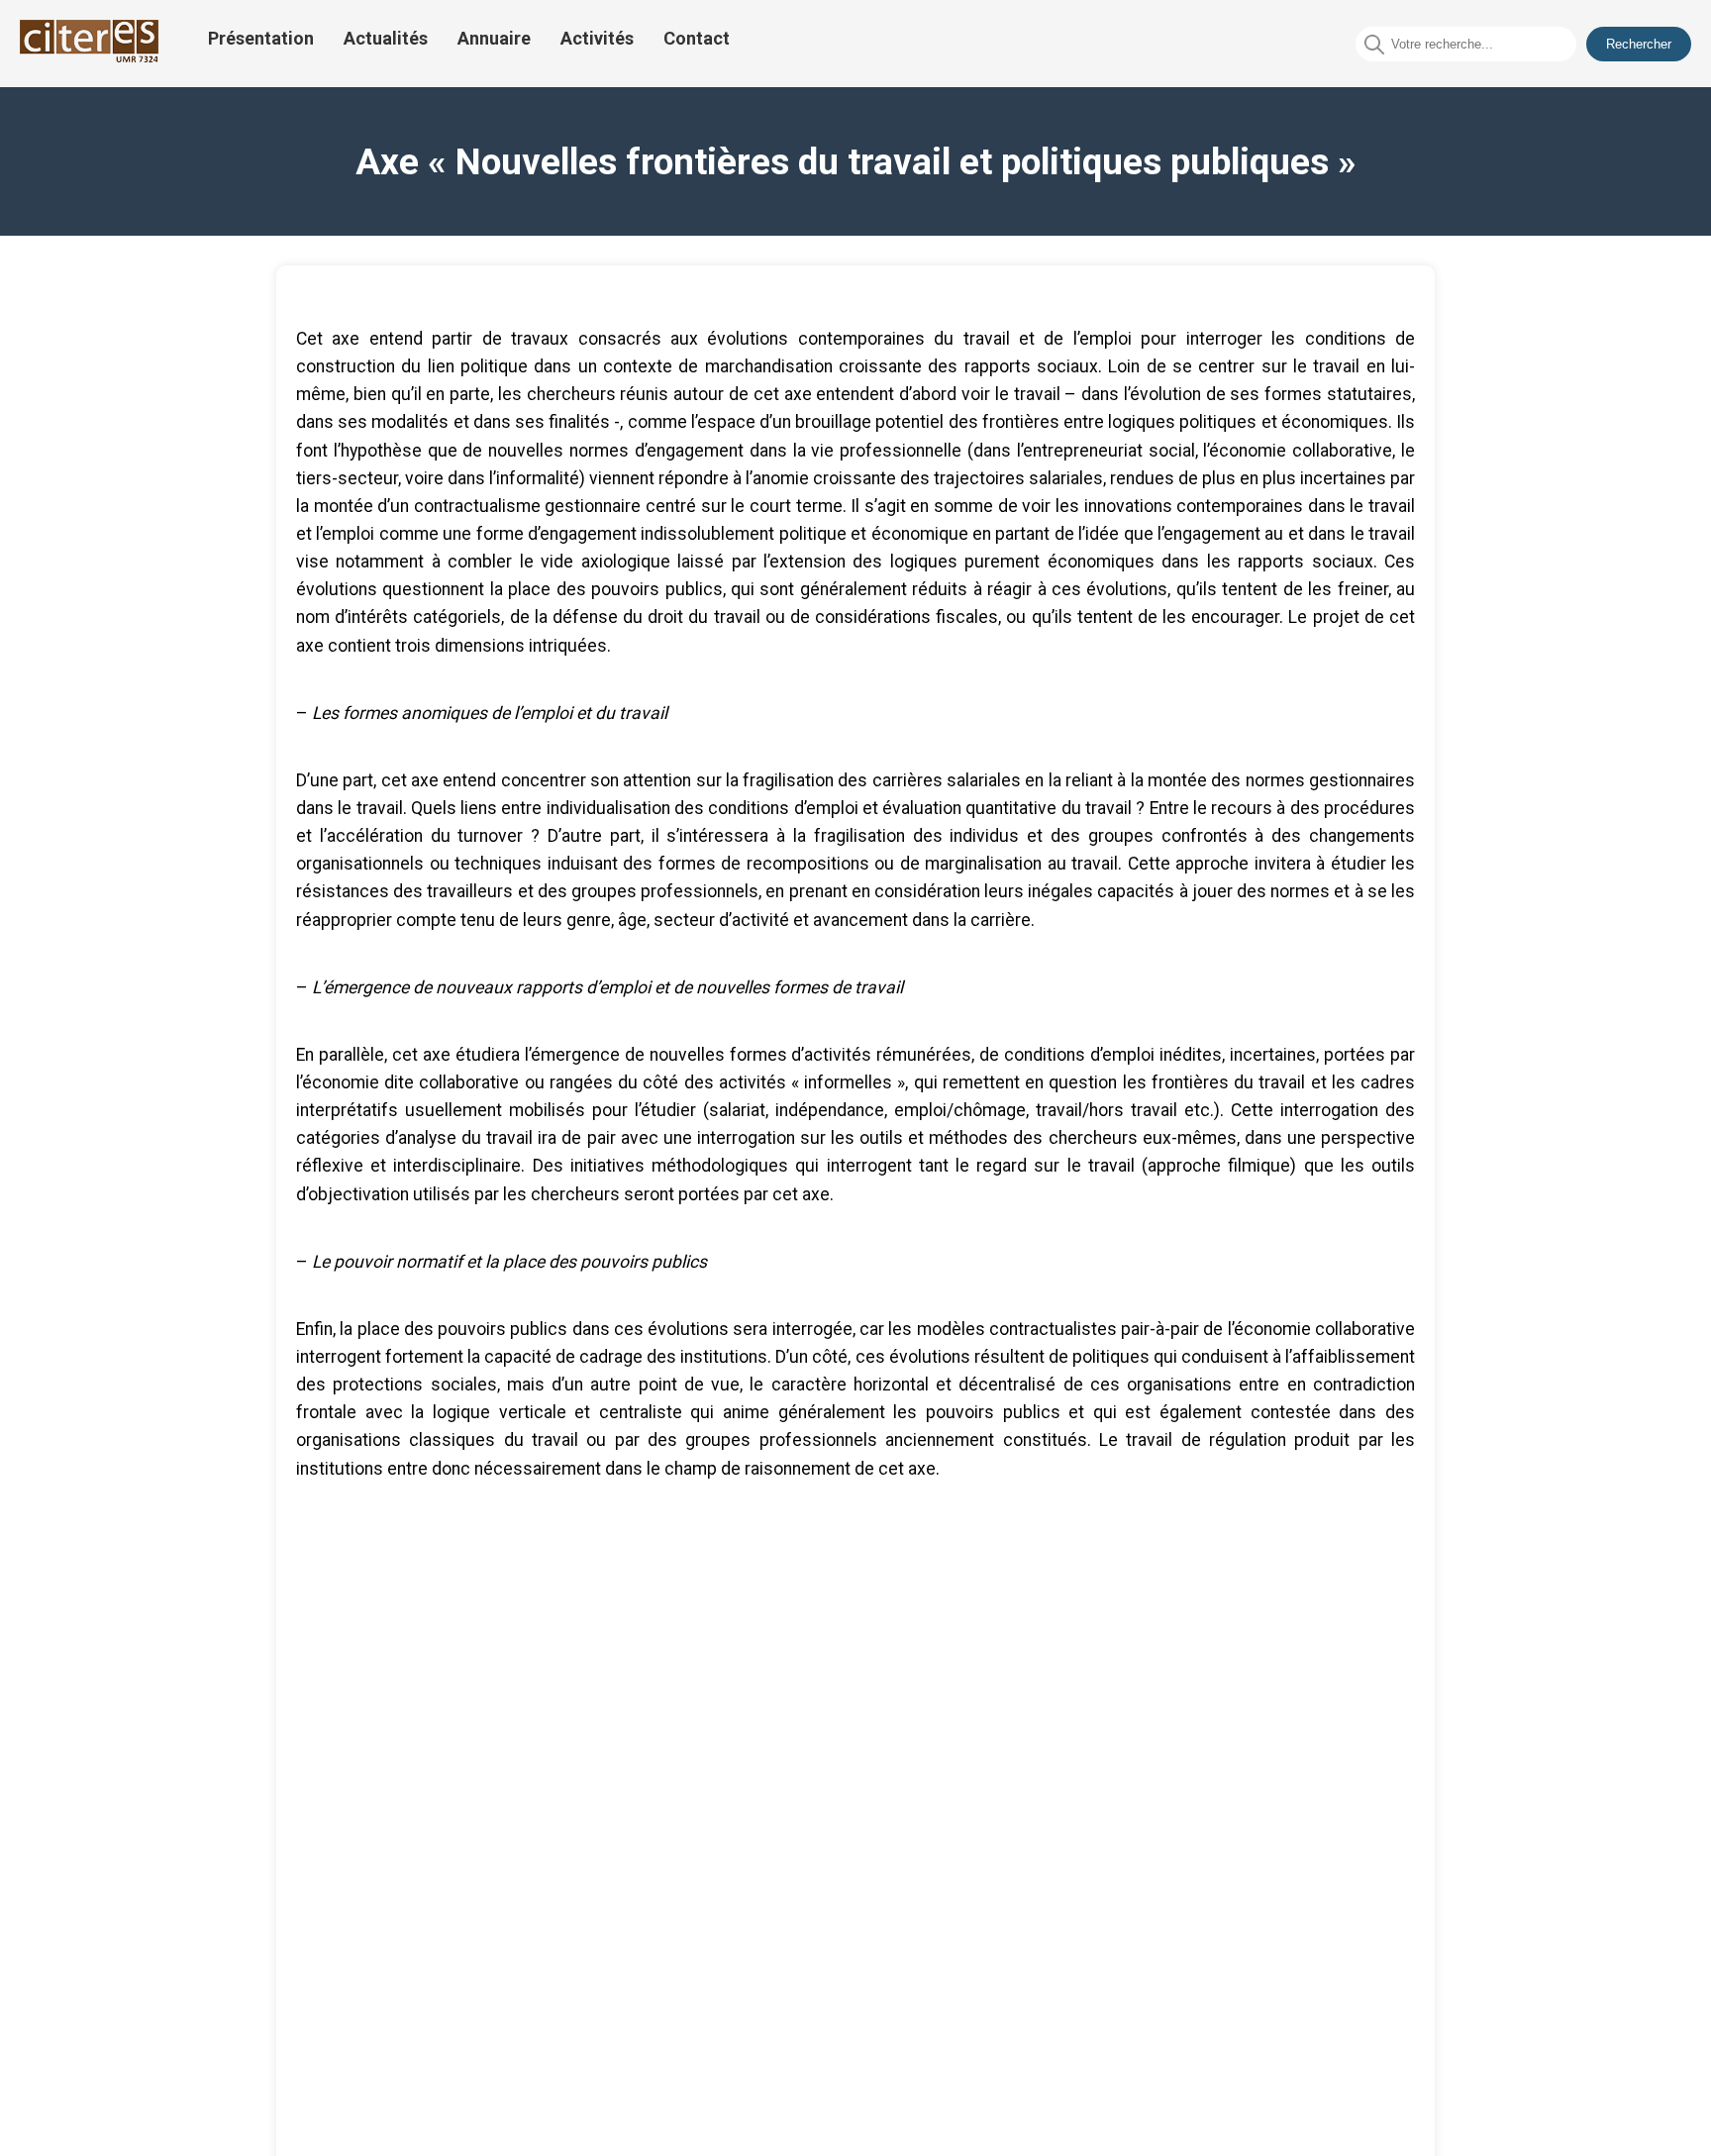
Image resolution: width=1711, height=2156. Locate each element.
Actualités (386, 38)
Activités (597, 38)
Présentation (261, 38)
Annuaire (494, 38)
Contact (697, 38)
